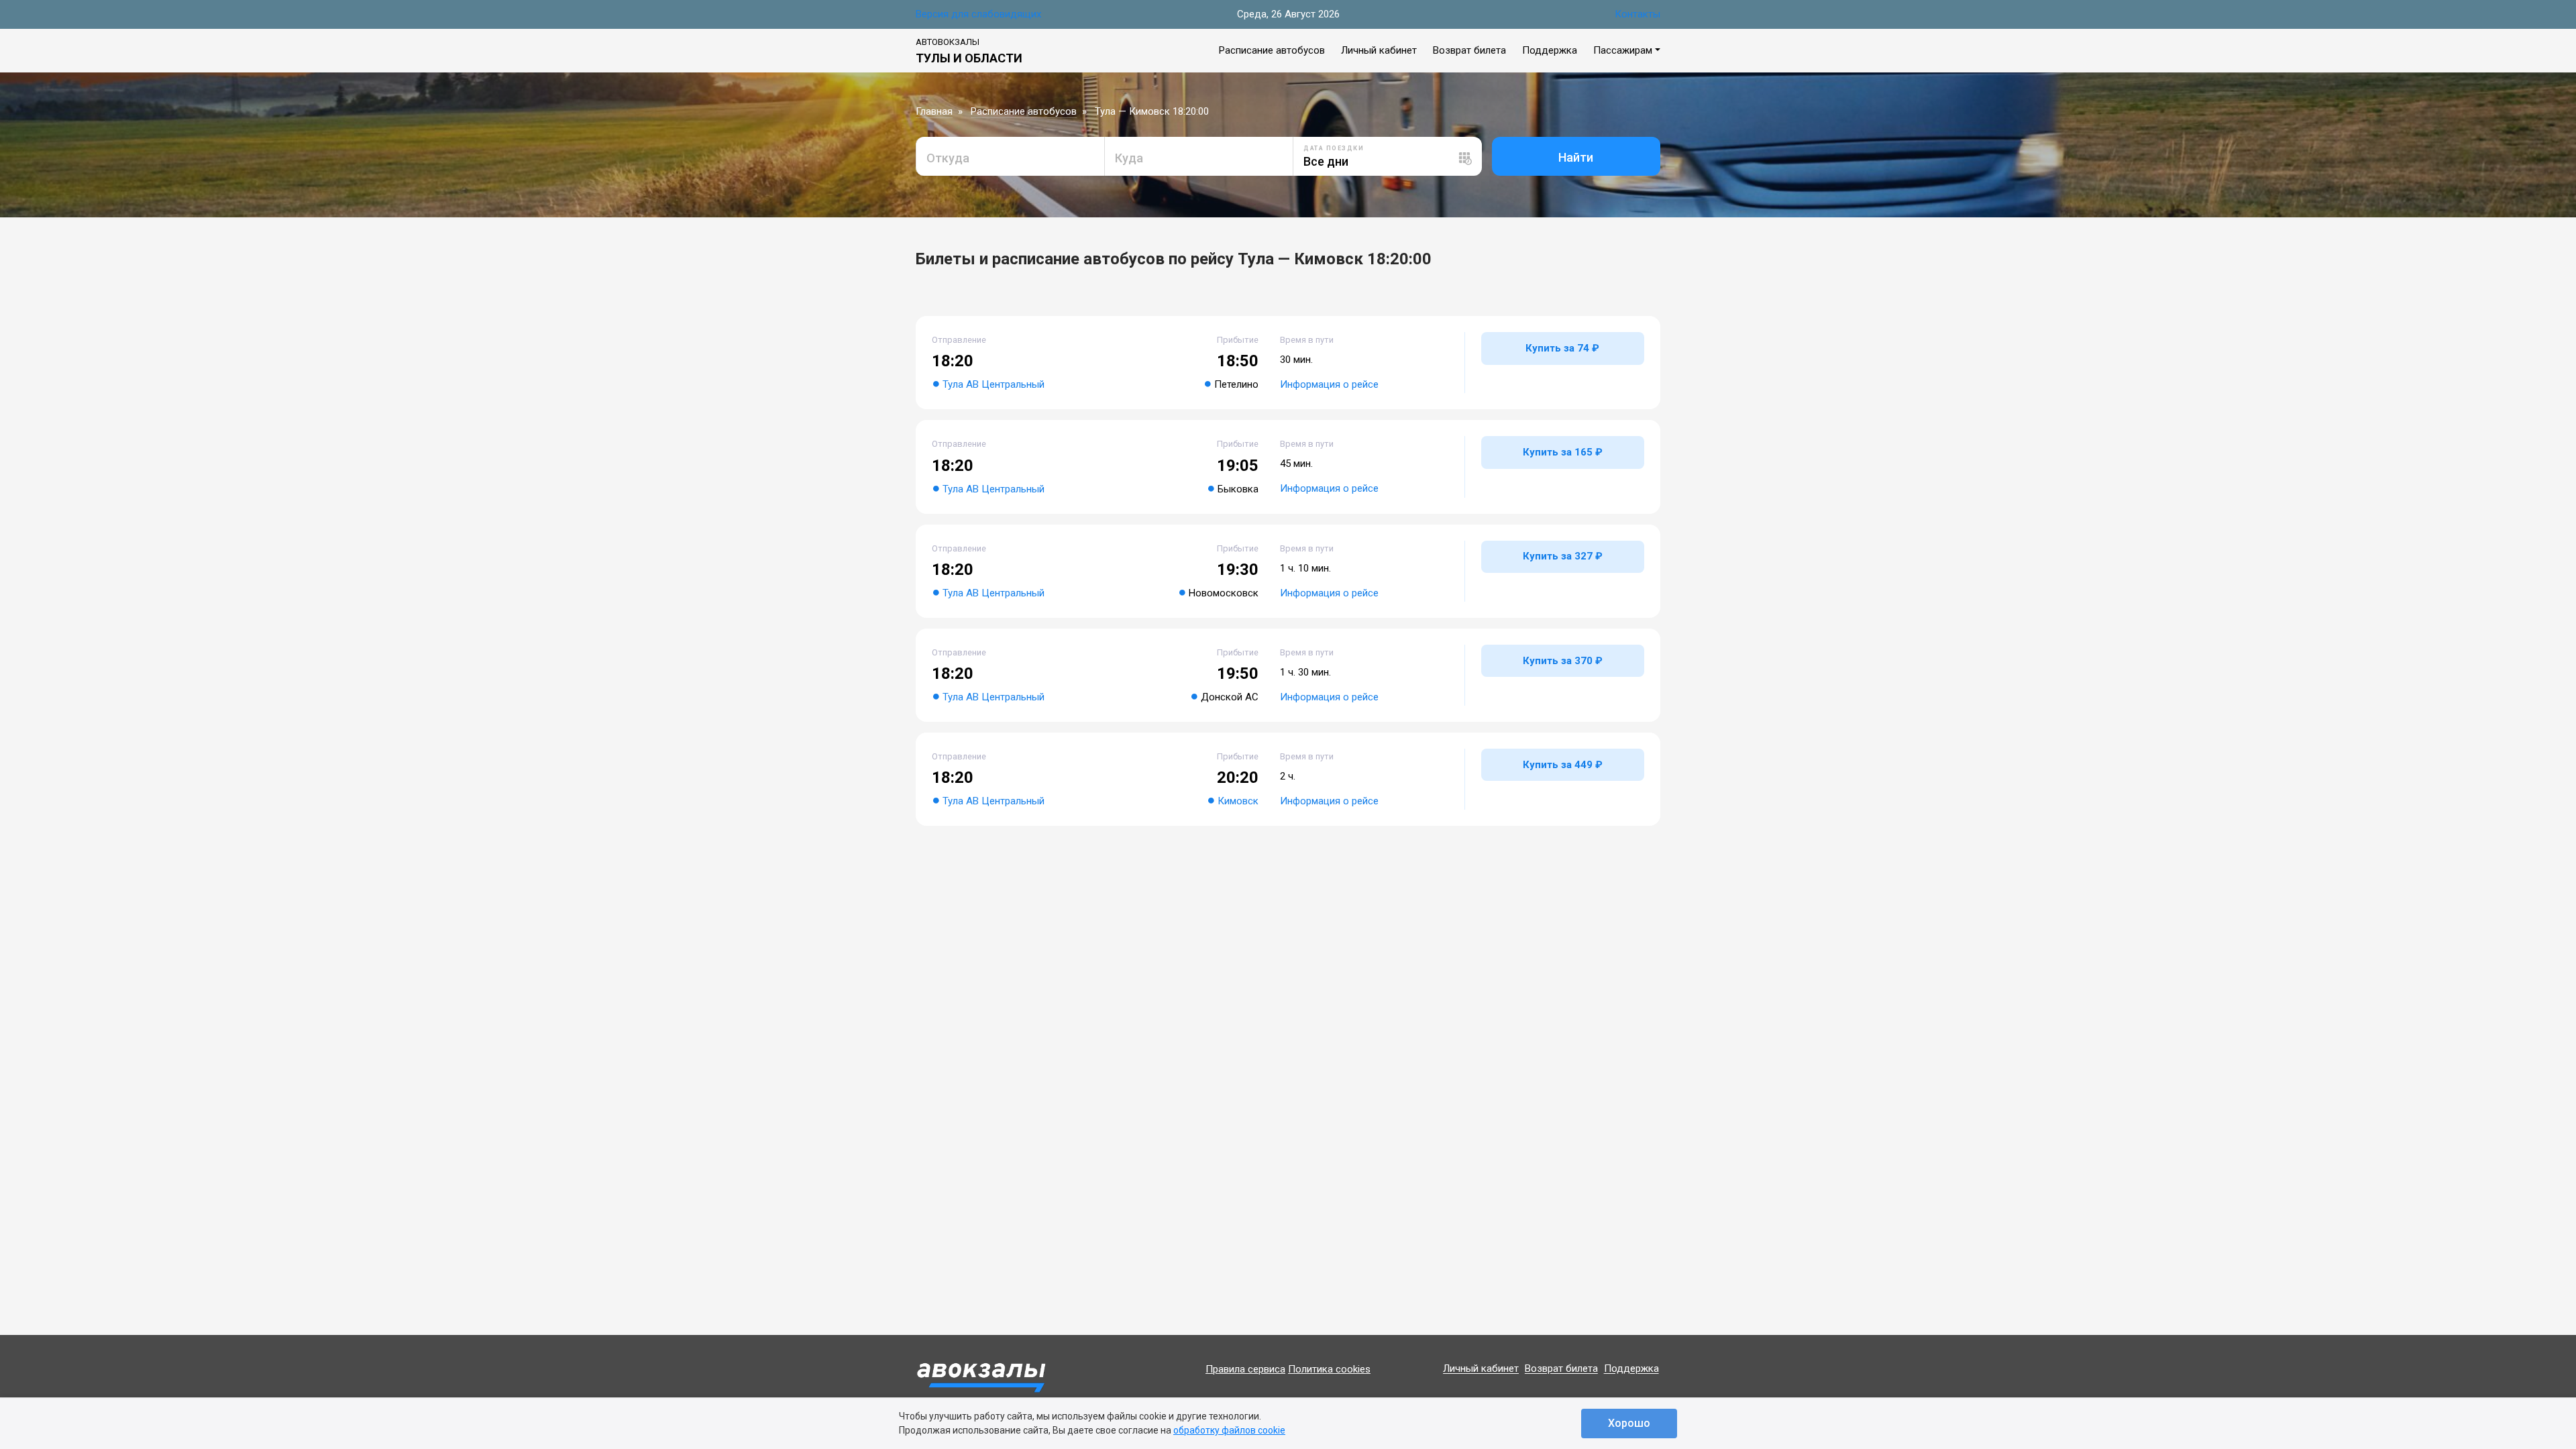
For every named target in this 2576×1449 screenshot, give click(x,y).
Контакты (1638, 14)
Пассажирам (1623, 50)
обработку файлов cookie (1229, 1430)
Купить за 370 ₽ (1563, 661)
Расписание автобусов (1272, 50)
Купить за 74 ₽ (1562, 348)
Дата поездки (1334, 148)
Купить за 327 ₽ (1563, 556)
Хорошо (1629, 1423)
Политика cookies (1329, 1369)
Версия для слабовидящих (978, 14)
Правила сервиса (1245, 1369)
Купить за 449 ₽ (1563, 765)
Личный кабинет (1379, 50)
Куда (1129, 158)
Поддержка (1550, 50)
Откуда (948, 158)
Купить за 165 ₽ (1563, 452)
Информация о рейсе (1329, 384)
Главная (934, 111)
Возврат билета (1469, 50)
